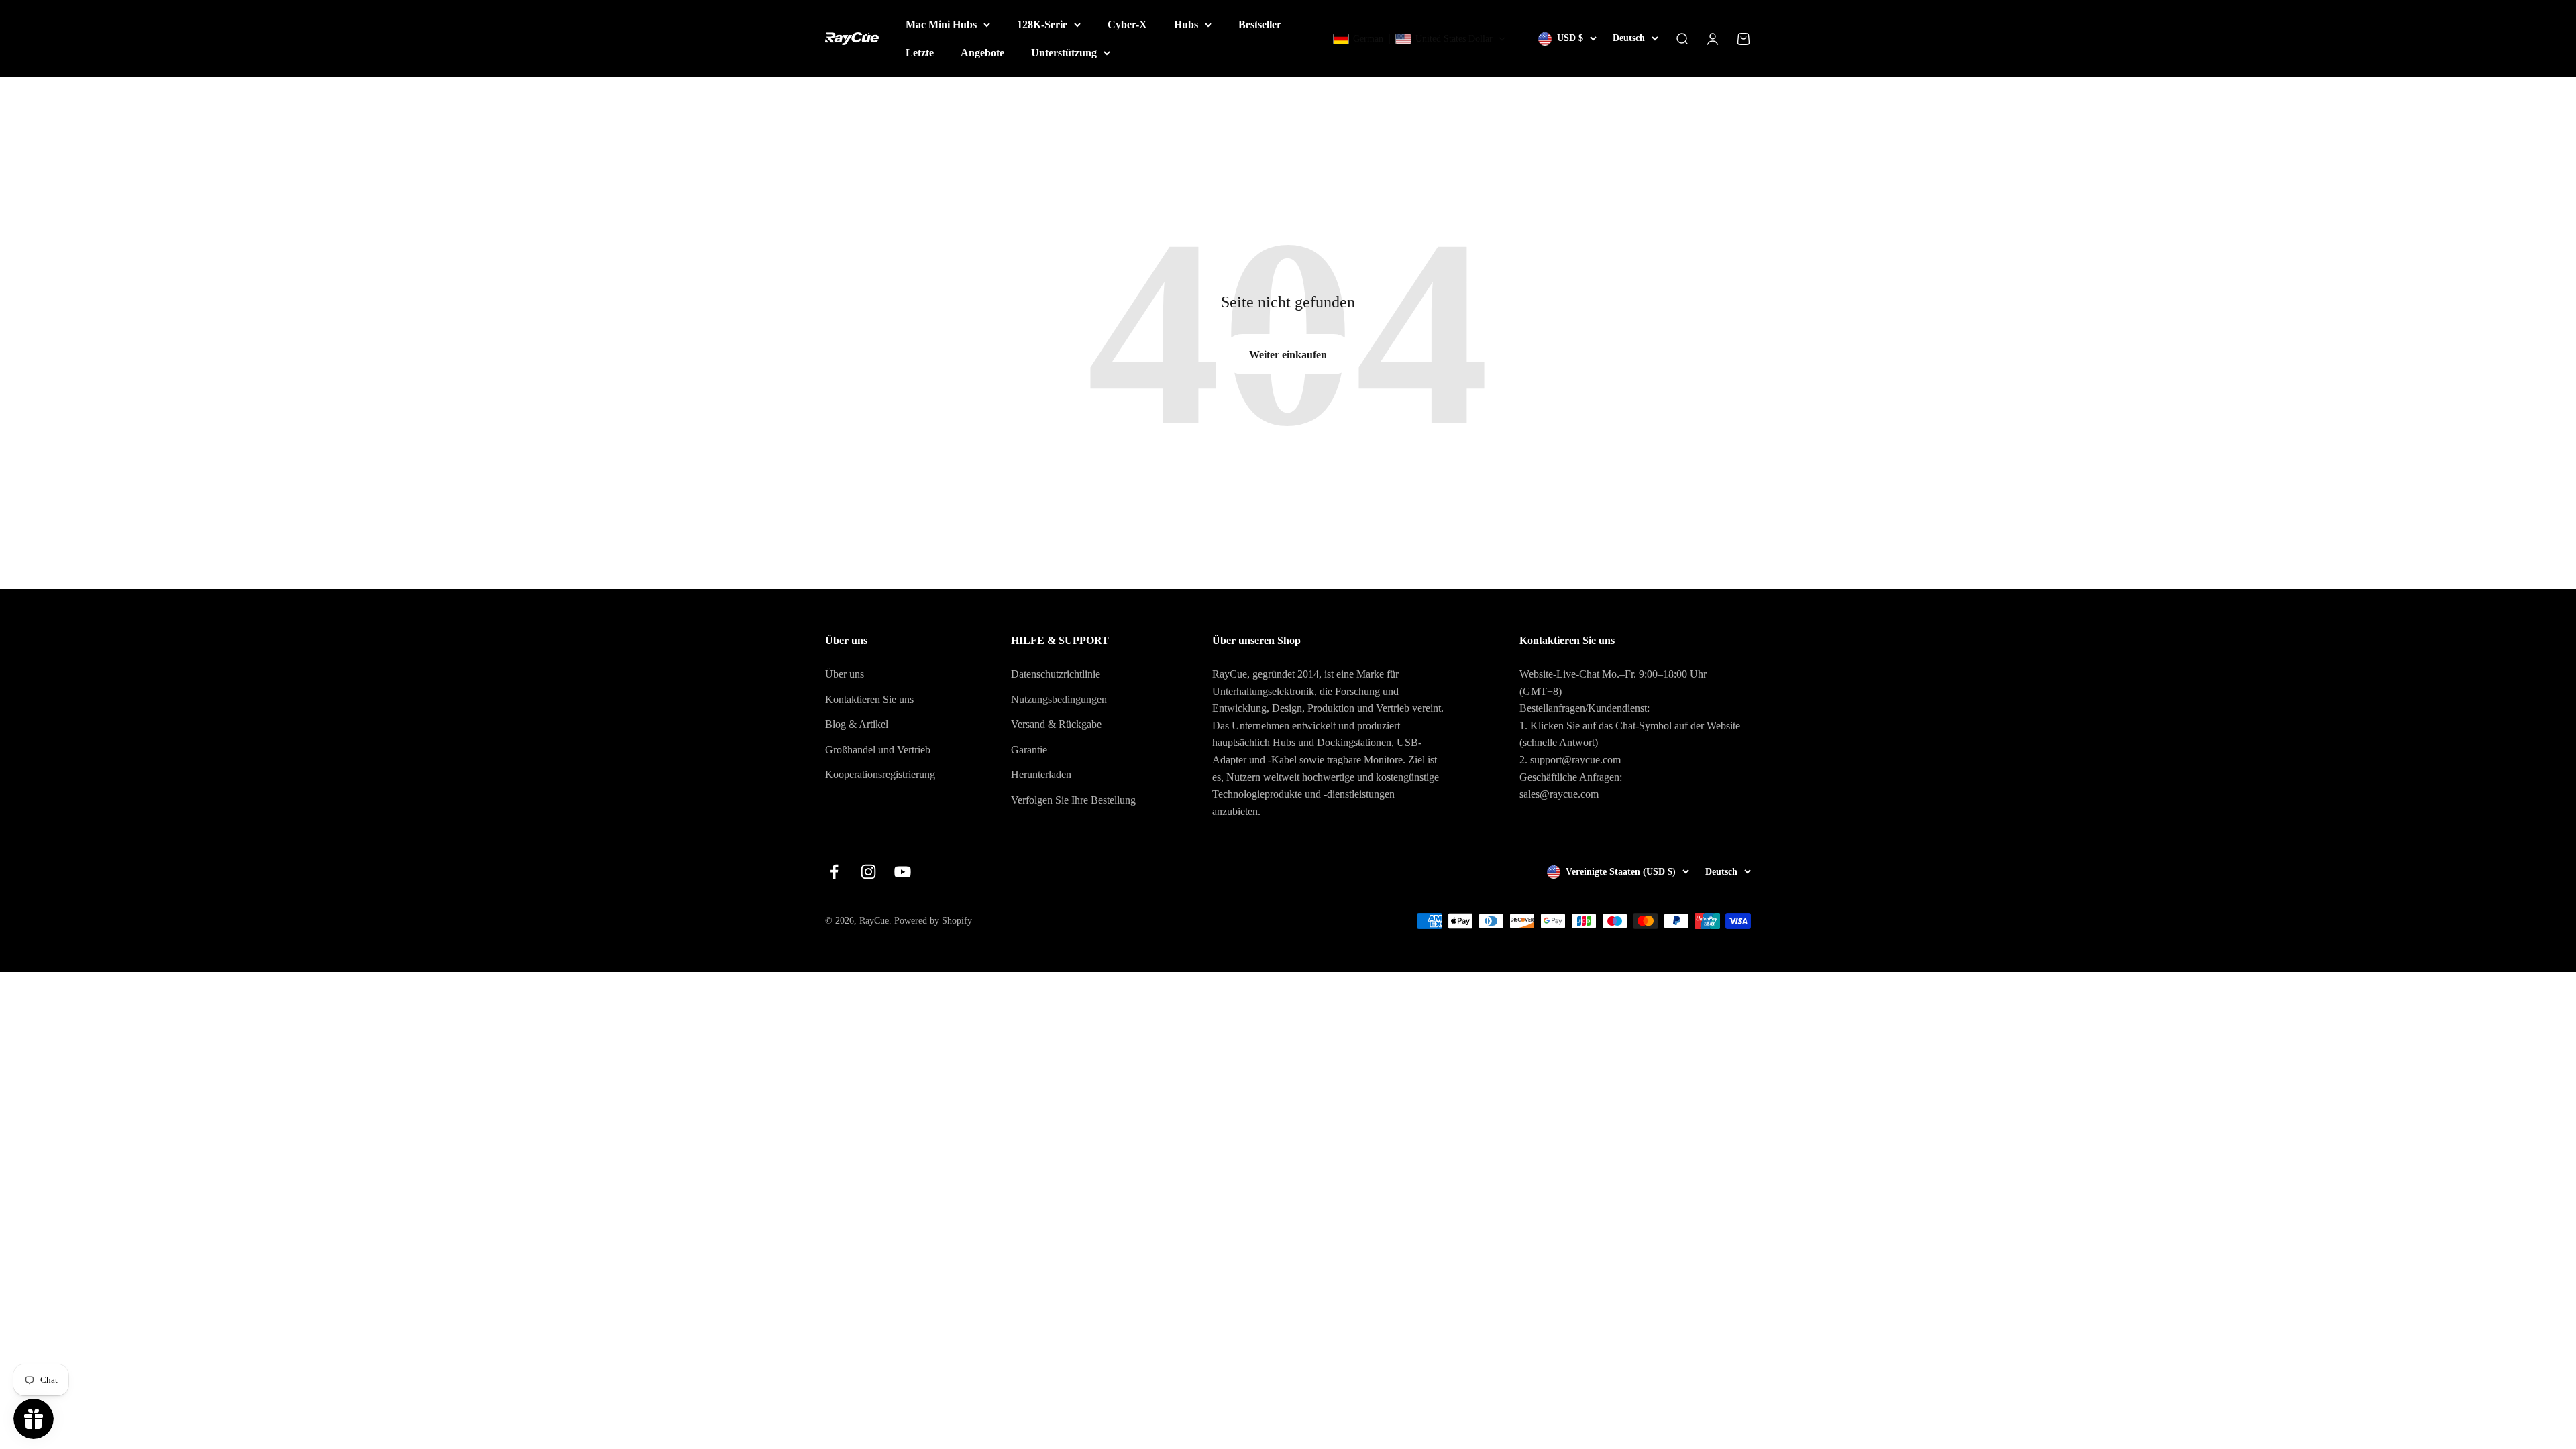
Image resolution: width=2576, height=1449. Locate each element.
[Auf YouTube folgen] (903, 872)
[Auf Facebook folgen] (834, 872)
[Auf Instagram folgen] (868, 872)
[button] (1419, 39)
